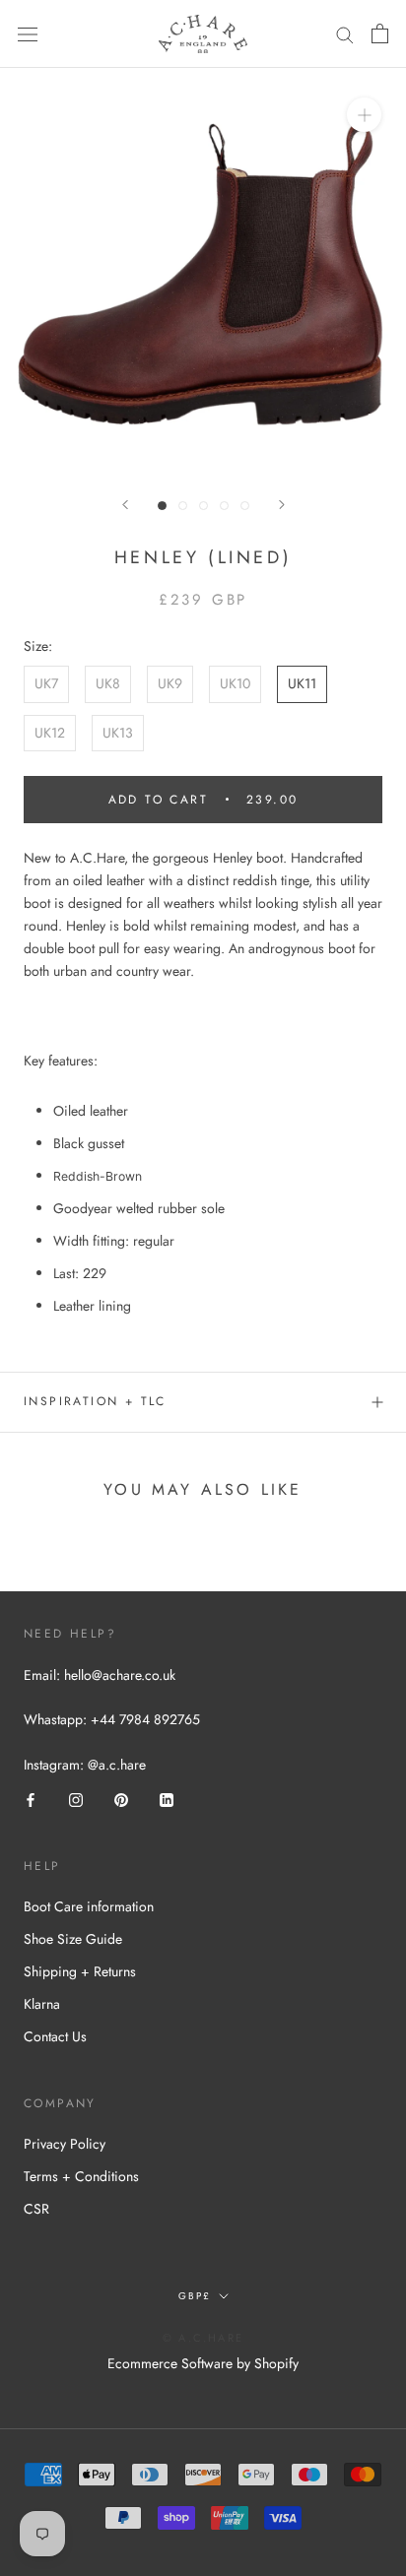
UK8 (108, 683)
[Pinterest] (121, 1799)
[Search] (345, 34)
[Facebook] (31, 1799)
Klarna (42, 2004)
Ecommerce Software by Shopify (203, 2363)
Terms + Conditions (81, 2176)
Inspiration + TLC (95, 1401)
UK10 (235, 683)
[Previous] (125, 505)
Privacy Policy (65, 2144)
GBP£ (195, 2296)
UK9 (170, 683)
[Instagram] (76, 1799)
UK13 (118, 733)
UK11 (302, 683)
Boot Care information (89, 1906)
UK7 (46, 683)
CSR (36, 2209)
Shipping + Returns (80, 1971)
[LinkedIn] (167, 1799)
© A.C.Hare (203, 2338)
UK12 (50, 733)
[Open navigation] (28, 34)
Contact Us (55, 2036)
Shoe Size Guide (73, 1939)
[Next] (282, 505)
